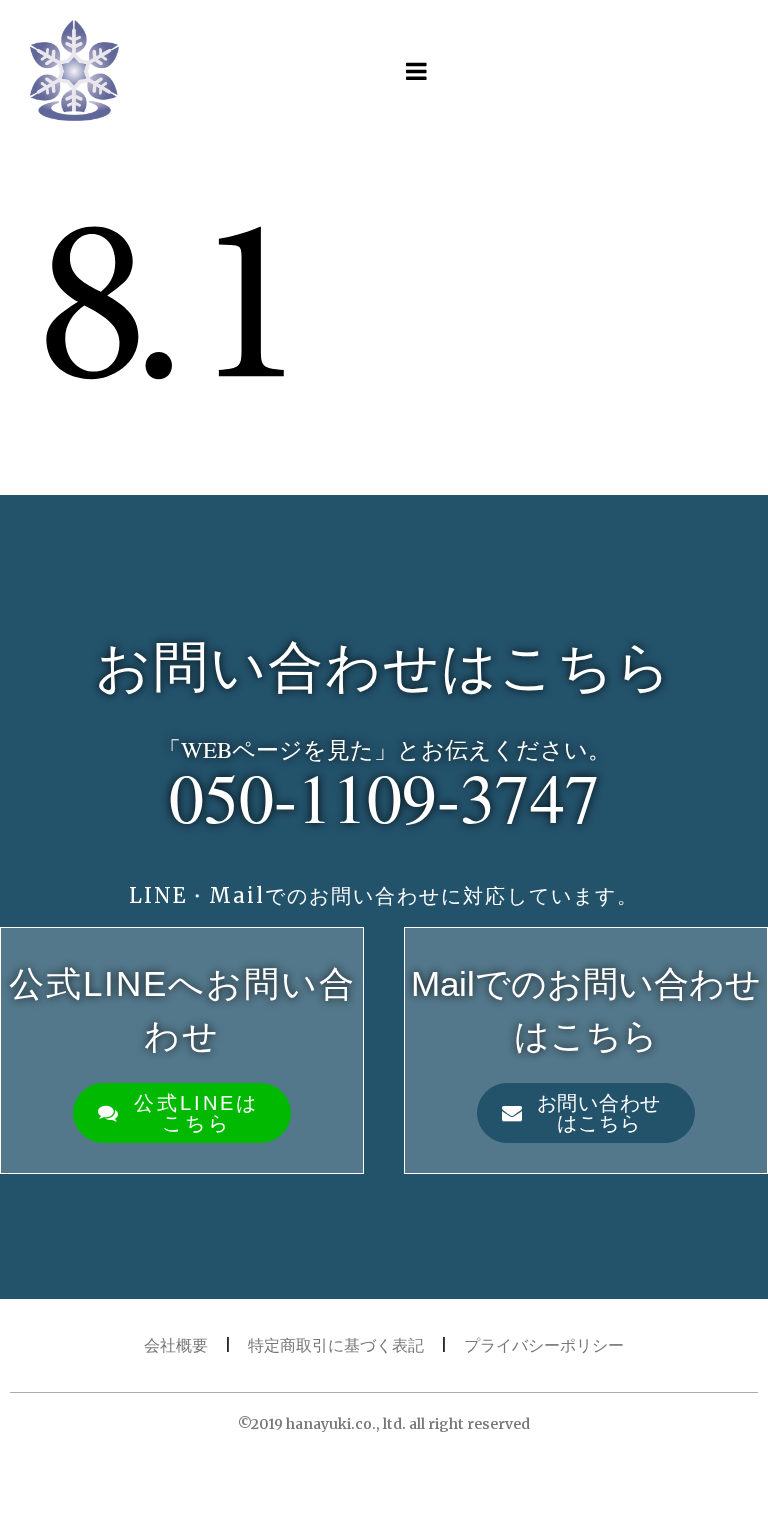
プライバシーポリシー (544, 1345)
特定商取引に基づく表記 (336, 1345)
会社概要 (176, 1345)
